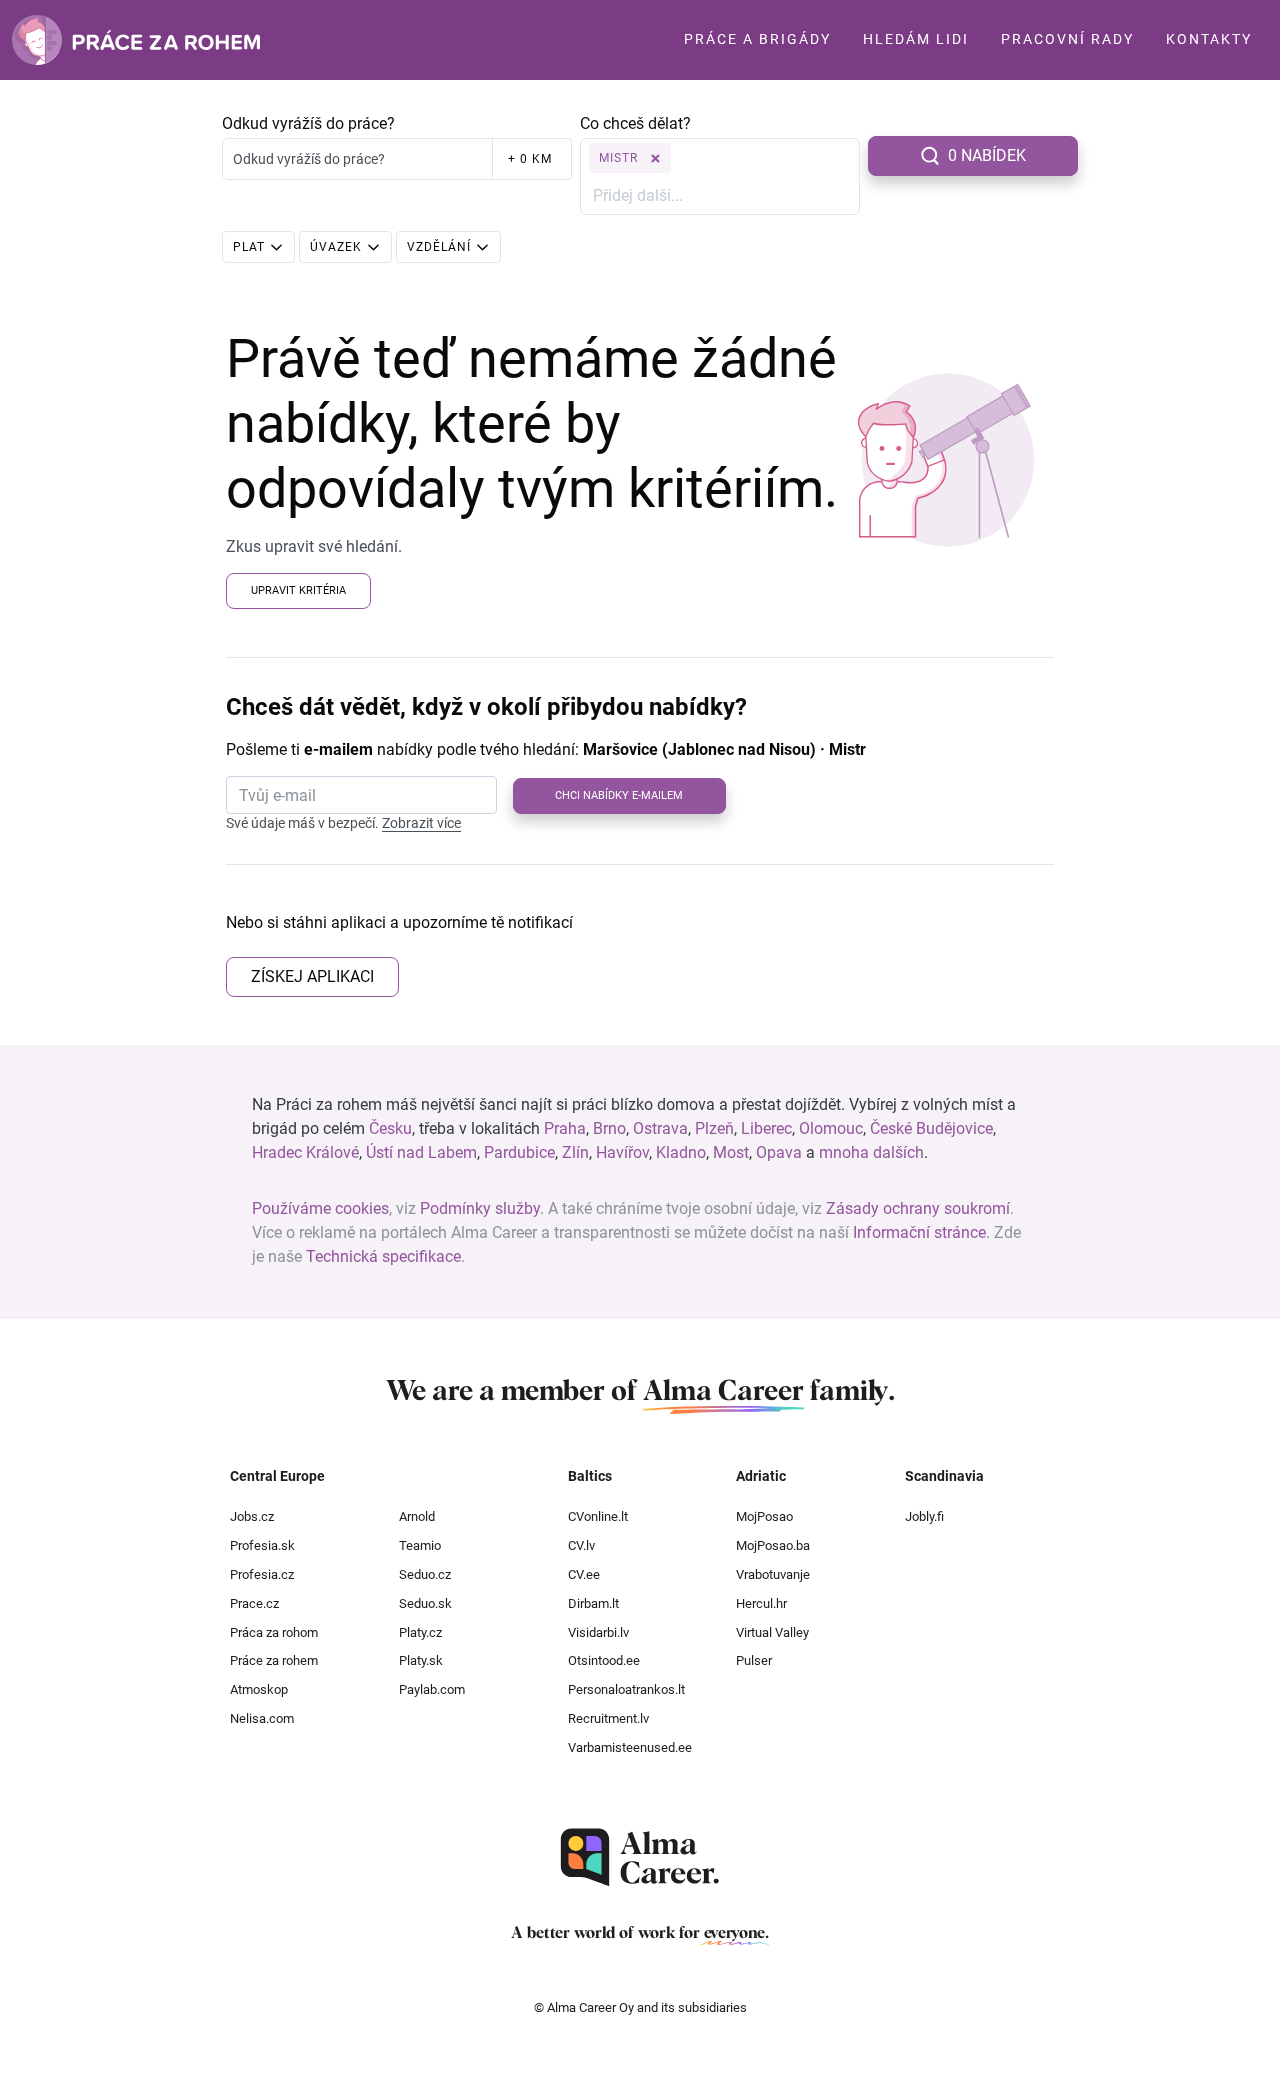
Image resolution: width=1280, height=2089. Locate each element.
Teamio (420, 1545)
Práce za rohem (274, 1660)
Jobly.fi (924, 1516)
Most (731, 1152)
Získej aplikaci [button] (312, 976)
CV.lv (581, 1545)
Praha (565, 1128)
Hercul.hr (761, 1603)
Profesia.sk (262, 1545)
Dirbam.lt (593, 1603)
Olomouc (831, 1128)
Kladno (681, 1152)
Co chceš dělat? (635, 123)
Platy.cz (420, 1632)
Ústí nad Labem (421, 1152)
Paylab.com (432, 1689)
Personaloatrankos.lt (626, 1689)
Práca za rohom (274, 1632)
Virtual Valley (772, 1632)
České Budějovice (931, 1128)
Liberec (766, 1128)
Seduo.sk (425, 1603)
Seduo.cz (425, 1574)
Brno (609, 1128)
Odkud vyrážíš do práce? (308, 123)
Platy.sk (421, 1660)
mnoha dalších (871, 1152)
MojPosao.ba (773, 1545)
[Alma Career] (640, 1857)
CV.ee (584, 1574)
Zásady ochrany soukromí (918, 1208)
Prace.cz (254, 1603)
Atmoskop (259, 1689)
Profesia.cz (262, 1574)
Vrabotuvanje (773, 1574)
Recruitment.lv (608, 1718)
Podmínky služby (480, 1208)
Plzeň (714, 1128)
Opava (779, 1152)
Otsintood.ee (604, 1660)
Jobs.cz (252, 1516)
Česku (390, 1128)
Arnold (417, 1516)
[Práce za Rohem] (136, 40)
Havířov (622, 1152)
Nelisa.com (262, 1718)
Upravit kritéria (298, 590)
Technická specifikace (383, 1256)
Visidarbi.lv (598, 1632)
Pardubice (519, 1152)
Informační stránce (919, 1232)
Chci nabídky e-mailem (619, 795)
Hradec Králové (305, 1152)
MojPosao (764, 1516)
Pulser (754, 1660)
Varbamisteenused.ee (630, 1747)
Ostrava (660, 1128)
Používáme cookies (320, 1208)
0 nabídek (987, 155)
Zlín (575, 1152)
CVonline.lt (598, 1516)
